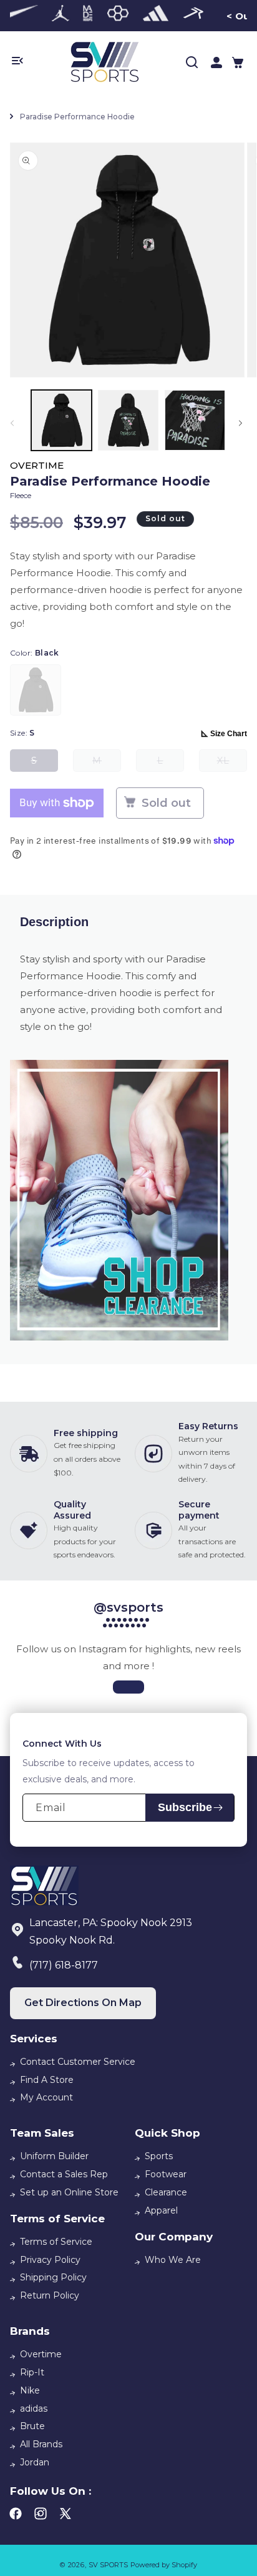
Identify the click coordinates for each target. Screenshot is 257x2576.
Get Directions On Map (83, 2003)
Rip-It (32, 2372)
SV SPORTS (108, 2565)
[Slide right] (243, 423)
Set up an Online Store (69, 2192)
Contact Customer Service (78, 2062)
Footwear (166, 2174)
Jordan (35, 2462)
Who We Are (173, 2260)
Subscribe (185, 1807)
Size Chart (229, 734)
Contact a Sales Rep (64, 2174)
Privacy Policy (50, 2260)
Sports (159, 2156)
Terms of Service (56, 2242)
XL (232, 763)
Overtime (41, 2354)
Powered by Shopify (164, 2565)
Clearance (166, 2192)
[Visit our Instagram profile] (128, 1687)
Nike (30, 2390)
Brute (32, 2426)
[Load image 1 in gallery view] (61, 420)
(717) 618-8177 (64, 1965)
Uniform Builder (54, 2156)
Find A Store (47, 2080)
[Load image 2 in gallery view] (128, 420)
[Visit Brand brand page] (61, 16)
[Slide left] (14, 423)
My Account (46, 2097)
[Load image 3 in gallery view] (195, 420)
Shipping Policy (53, 2277)
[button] (238, 62)
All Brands (41, 2444)
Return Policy (50, 2295)
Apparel (161, 2210)
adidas (34, 2409)
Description (54, 922)
